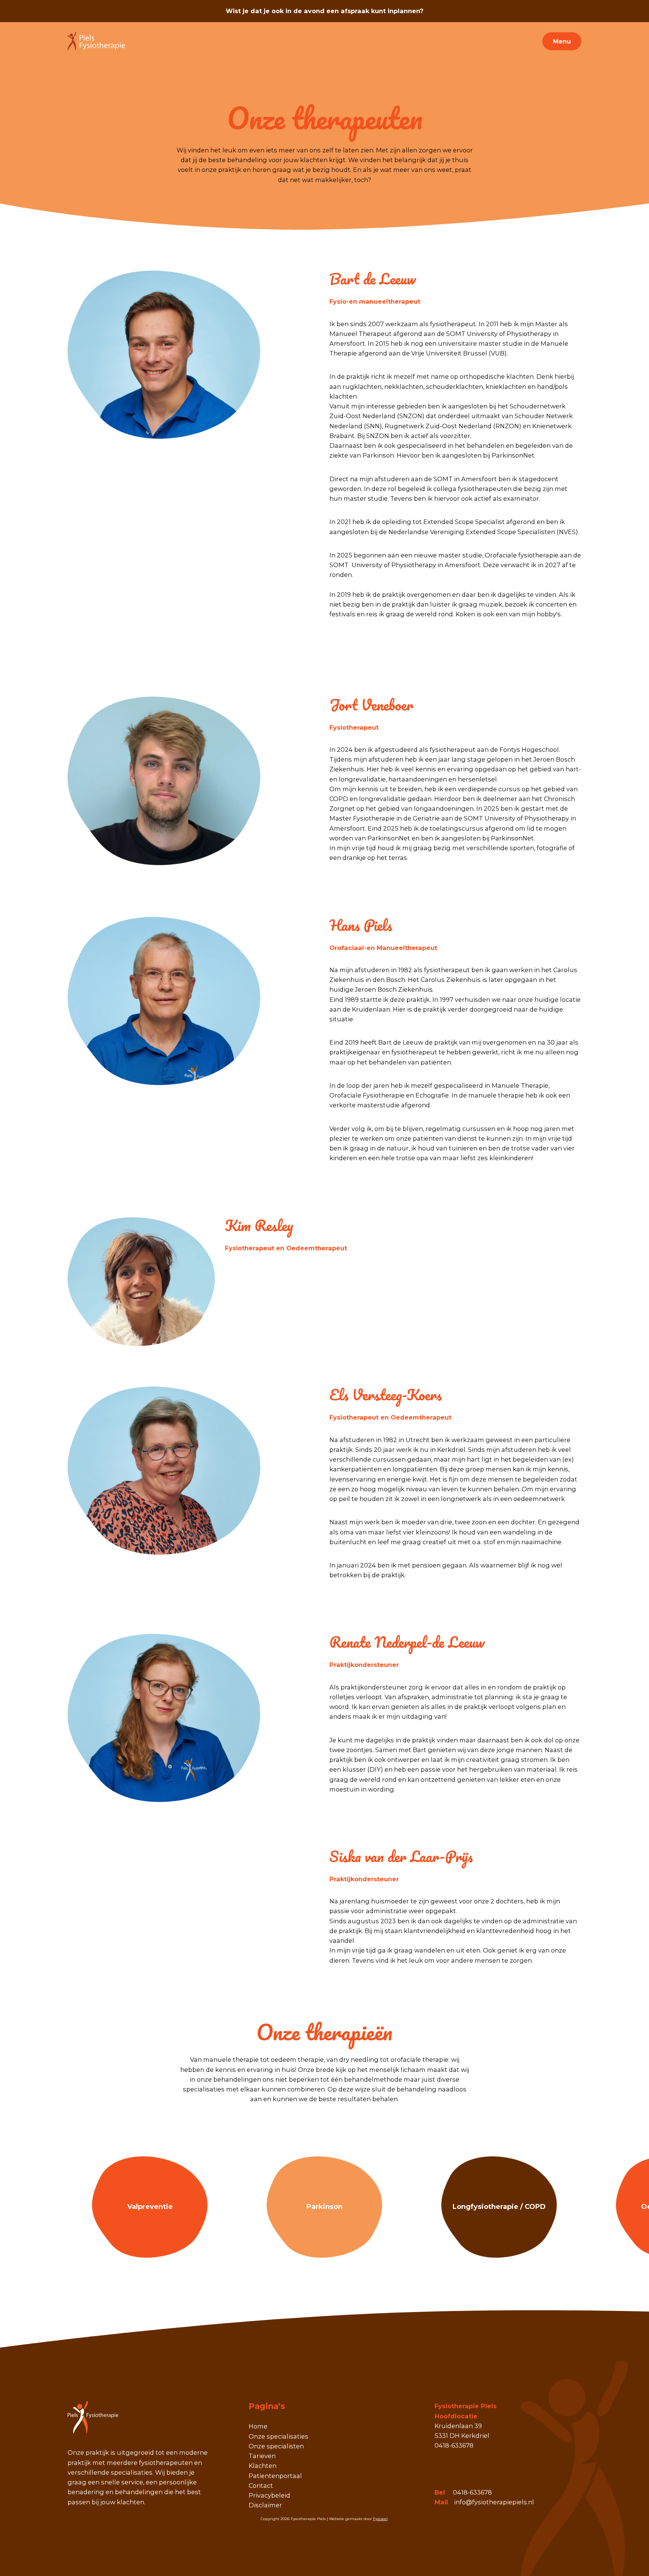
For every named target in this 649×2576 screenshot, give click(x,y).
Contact (261, 2486)
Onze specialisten (276, 2446)
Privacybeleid (269, 2495)
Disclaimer (265, 2505)
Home (258, 2426)
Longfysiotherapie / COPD (499, 2207)
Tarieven (262, 2456)
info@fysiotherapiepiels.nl (494, 2502)
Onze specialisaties (278, 2436)
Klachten (263, 2466)
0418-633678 (472, 2492)
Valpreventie (150, 2207)
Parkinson (324, 2207)
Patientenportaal (275, 2476)
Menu (562, 41)
